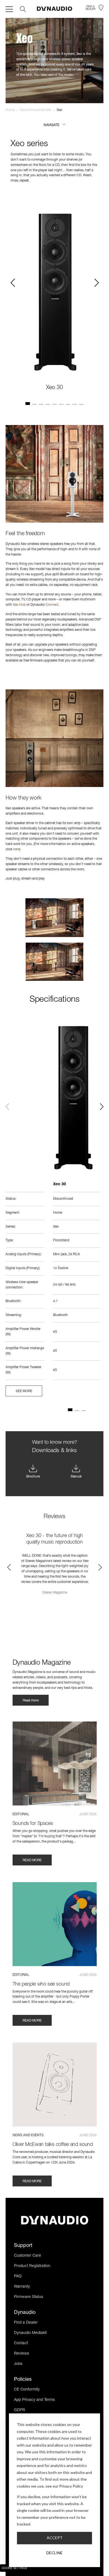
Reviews (22, 2354)
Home (10, 110)
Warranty (22, 2287)
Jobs (18, 2364)
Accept (55, 2538)
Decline (54, 2553)
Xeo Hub (19, 605)
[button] (54, 125)
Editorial (21, 1814)
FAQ (18, 2276)
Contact (21, 2343)
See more (24, 1391)
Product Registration (32, 2266)
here (16, 849)
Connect (52, 605)
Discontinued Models (36, 110)
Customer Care (28, 2256)
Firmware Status (29, 2297)
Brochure (33, 1477)
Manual (76, 1477)
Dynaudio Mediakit (30, 2333)
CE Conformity (27, 2390)
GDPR (20, 2410)
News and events (28, 2135)
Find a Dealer (26, 2323)
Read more (31, 1701)
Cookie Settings (14, 2568)
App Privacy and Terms (34, 2400)
